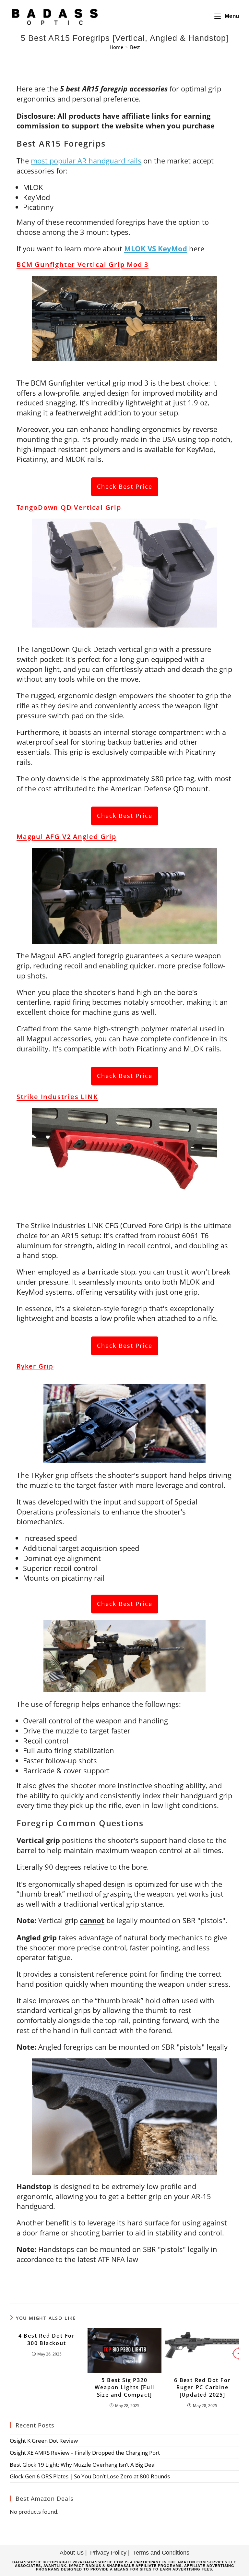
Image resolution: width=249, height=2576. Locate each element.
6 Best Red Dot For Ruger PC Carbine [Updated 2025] (202, 2387)
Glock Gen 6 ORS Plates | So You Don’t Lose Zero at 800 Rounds (90, 2476)
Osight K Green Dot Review (44, 2441)
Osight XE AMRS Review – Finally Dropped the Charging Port (85, 2453)
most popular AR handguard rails (86, 161)
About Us (72, 2553)
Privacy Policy (108, 2553)
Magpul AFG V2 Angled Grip (66, 837)
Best (135, 47)
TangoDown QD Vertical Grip (69, 507)
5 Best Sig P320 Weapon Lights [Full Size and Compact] (124, 2387)
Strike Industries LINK (57, 1097)
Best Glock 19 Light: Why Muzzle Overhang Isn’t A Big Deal (83, 2465)
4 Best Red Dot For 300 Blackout (47, 2339)
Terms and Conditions (161, 2553)
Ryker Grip (35, 1366)
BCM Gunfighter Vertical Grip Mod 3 (83, 264)
